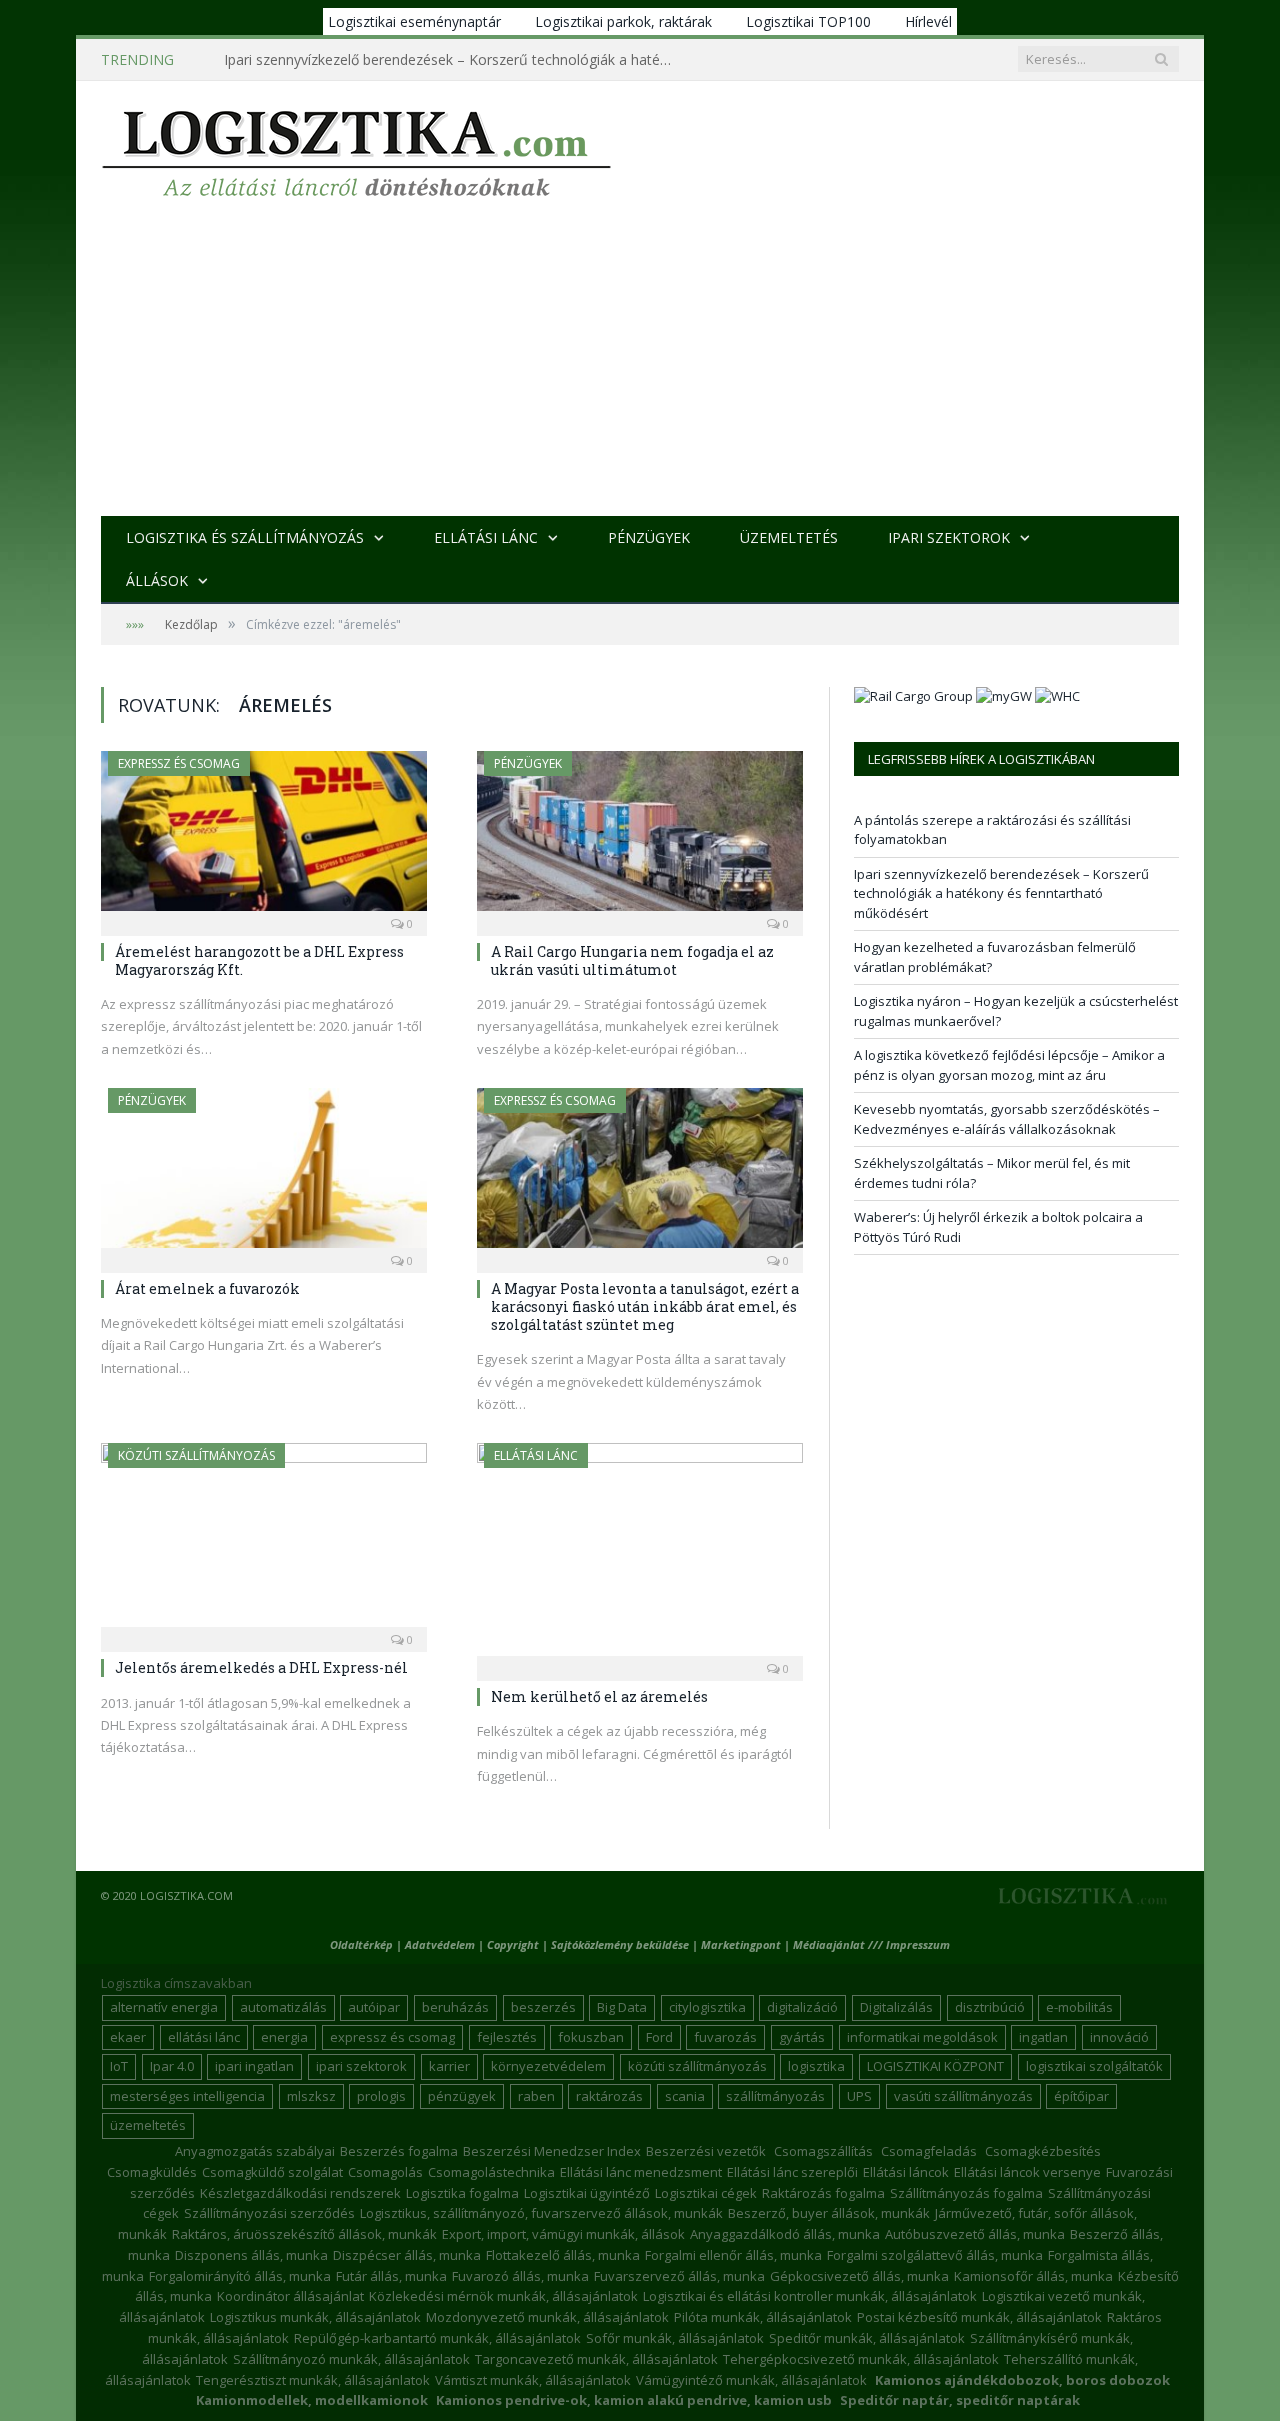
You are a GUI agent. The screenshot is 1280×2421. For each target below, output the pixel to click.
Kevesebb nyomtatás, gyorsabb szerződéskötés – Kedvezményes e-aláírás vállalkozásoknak (1007, 1119)
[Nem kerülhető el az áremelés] (640, 1555)
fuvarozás (725, 2037)
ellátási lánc (204, 2037)
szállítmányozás (775, 2096)
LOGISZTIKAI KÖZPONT (935, 2066)
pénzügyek (462, 2096)
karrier (449, 2066)
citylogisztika (707, 2007)
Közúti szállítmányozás (196, 1455)
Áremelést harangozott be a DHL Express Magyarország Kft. (259, 960)
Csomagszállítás (823, 2151)
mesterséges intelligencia (187, 2096)
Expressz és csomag (179, 763)
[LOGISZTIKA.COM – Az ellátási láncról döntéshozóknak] (356, 148)
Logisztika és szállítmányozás (245, 537)
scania (685, 2096)
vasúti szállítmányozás (963, 2096)
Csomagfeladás (929, 2151)
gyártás (802, 2037)
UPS (859, 2096)
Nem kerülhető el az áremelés (599, 1696)
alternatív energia (164, 2007)
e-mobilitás (1079, 2007)
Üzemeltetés (789, 537)
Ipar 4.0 (172, 2066)
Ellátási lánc (486, 537)
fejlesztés (507, 2037)
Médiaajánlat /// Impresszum (871, 1944)
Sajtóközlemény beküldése (621, 1944)
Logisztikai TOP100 (808, 21)
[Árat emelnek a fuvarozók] (264, 1174)
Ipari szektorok (949, 537)
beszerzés (543, 2007)
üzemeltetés (148, 2125)
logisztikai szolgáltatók (1094, 2066)
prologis (381, 2096)
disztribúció (990, 2007)
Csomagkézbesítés (1043, 2151)
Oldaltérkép (361, 1944)
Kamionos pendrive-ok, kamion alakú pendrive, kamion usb (634, 2400)
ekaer (128, 2037)
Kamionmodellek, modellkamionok (312, 2400)
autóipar (374, 2007)
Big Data (622, 2007)
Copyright (513, 1944)
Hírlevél (928, 21)
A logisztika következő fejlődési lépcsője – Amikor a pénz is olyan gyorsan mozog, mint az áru (1009, 1065)
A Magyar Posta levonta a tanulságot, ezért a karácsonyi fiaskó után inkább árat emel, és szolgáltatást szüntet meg (645, 1306)
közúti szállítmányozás (697, 2066)
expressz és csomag (392, 2037)
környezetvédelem (548, 2066)
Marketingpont (741, 1944)
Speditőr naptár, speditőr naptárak (960, 2400)
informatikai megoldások (922, 2037)
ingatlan (1043, 2037)
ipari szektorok (361, 2066)
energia (284, 2037)
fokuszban (591, 2037)
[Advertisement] (640, 366)
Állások (157, 580)
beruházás (455, 2007)
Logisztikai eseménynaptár (414, 21)
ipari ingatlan (254, 2066)
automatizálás (283, 2007)
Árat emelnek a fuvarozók (207, 1288)
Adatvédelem (440, 1944)
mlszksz (311, 2096)
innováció (1119, 2037)
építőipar (1081, 2096)
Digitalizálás (896, 2007)
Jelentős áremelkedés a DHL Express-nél (261, 1667)
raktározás (609, 2096)
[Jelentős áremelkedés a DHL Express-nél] (264, 1541)
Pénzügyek (649, 537)
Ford (659, 2037)
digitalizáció (802, 2007)
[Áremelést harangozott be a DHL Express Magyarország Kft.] (264, 837)
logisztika (816, 2066)
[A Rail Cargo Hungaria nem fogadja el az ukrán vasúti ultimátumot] (640, 837)
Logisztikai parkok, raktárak (623, 21)
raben (536, 2096)
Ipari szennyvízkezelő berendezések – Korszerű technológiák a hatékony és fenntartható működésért (454, 60)
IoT (119, 2066)
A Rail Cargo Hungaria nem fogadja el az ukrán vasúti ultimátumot (632, 960)
